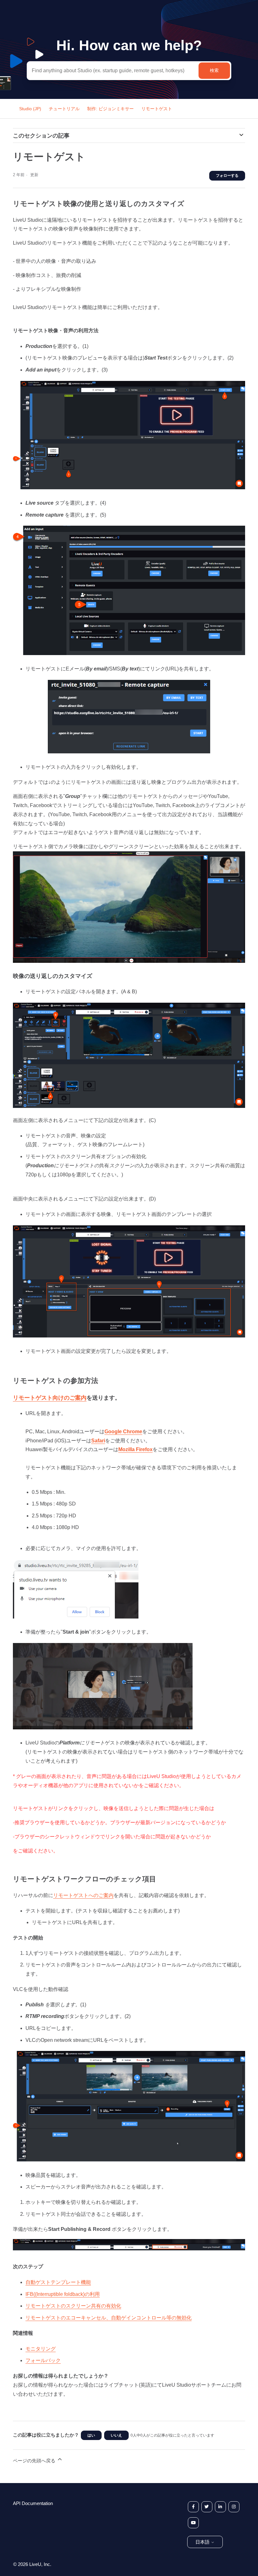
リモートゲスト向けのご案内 (50, 1398)
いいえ (116, 2435)
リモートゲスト (157, 109)
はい (91, 2435)
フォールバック (43, 2360)
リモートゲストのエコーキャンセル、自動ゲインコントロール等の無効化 (109, 2318)
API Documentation (33, 2503)
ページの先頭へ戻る (35, 2461)
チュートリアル (64, 109)
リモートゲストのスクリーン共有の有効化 (73, 2306)
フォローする (227, 176)
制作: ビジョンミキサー (110, 109)
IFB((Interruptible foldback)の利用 (63, 2294)
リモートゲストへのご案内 (83, 1895)
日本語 (203, 2542)
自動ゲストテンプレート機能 (58, 2282)
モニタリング (41, 2349)
